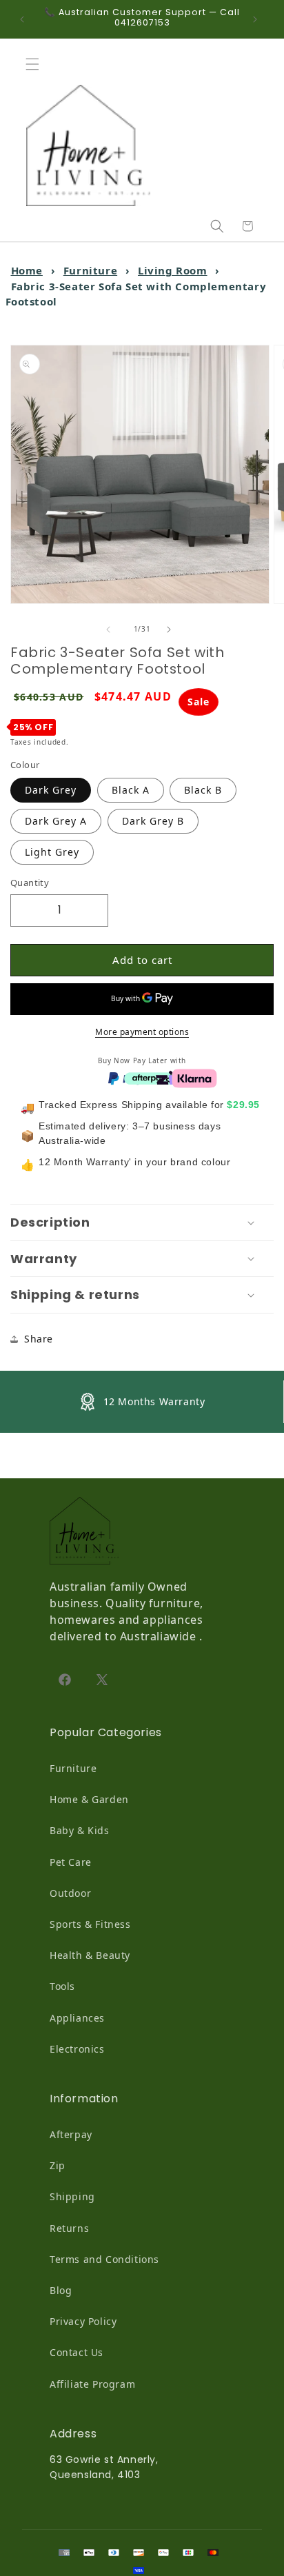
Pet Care (71, 1862)
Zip (58, 2165)
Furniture (90, 270)
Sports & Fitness (90, 1924)
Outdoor (70, 1893)
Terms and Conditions (104, 2259)
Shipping (72, 2196)
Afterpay (71, 2134)
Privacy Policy (83, 2321)
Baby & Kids (80, 1830)
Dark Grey (51, 790)
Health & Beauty (90, 1955)
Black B (203, 790)
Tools (62, 1986)
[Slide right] (172, 630)
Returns (69, 2228)
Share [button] (39, 1339)
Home (27, 270)
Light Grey (52, 852)
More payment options (142, 1032)
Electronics (77, 2049)
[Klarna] (194, 1077)
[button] (36, 64)
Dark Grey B (153, 821)
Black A (131, 790)
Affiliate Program (92, 2384)
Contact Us (77, 2352)
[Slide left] (112, 630)
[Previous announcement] (26, 19)
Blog (61, 2290)
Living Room (173, 270)
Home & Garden (89, 1799)
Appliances (77, 2018)
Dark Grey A (56, 821)
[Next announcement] (258, 19)
